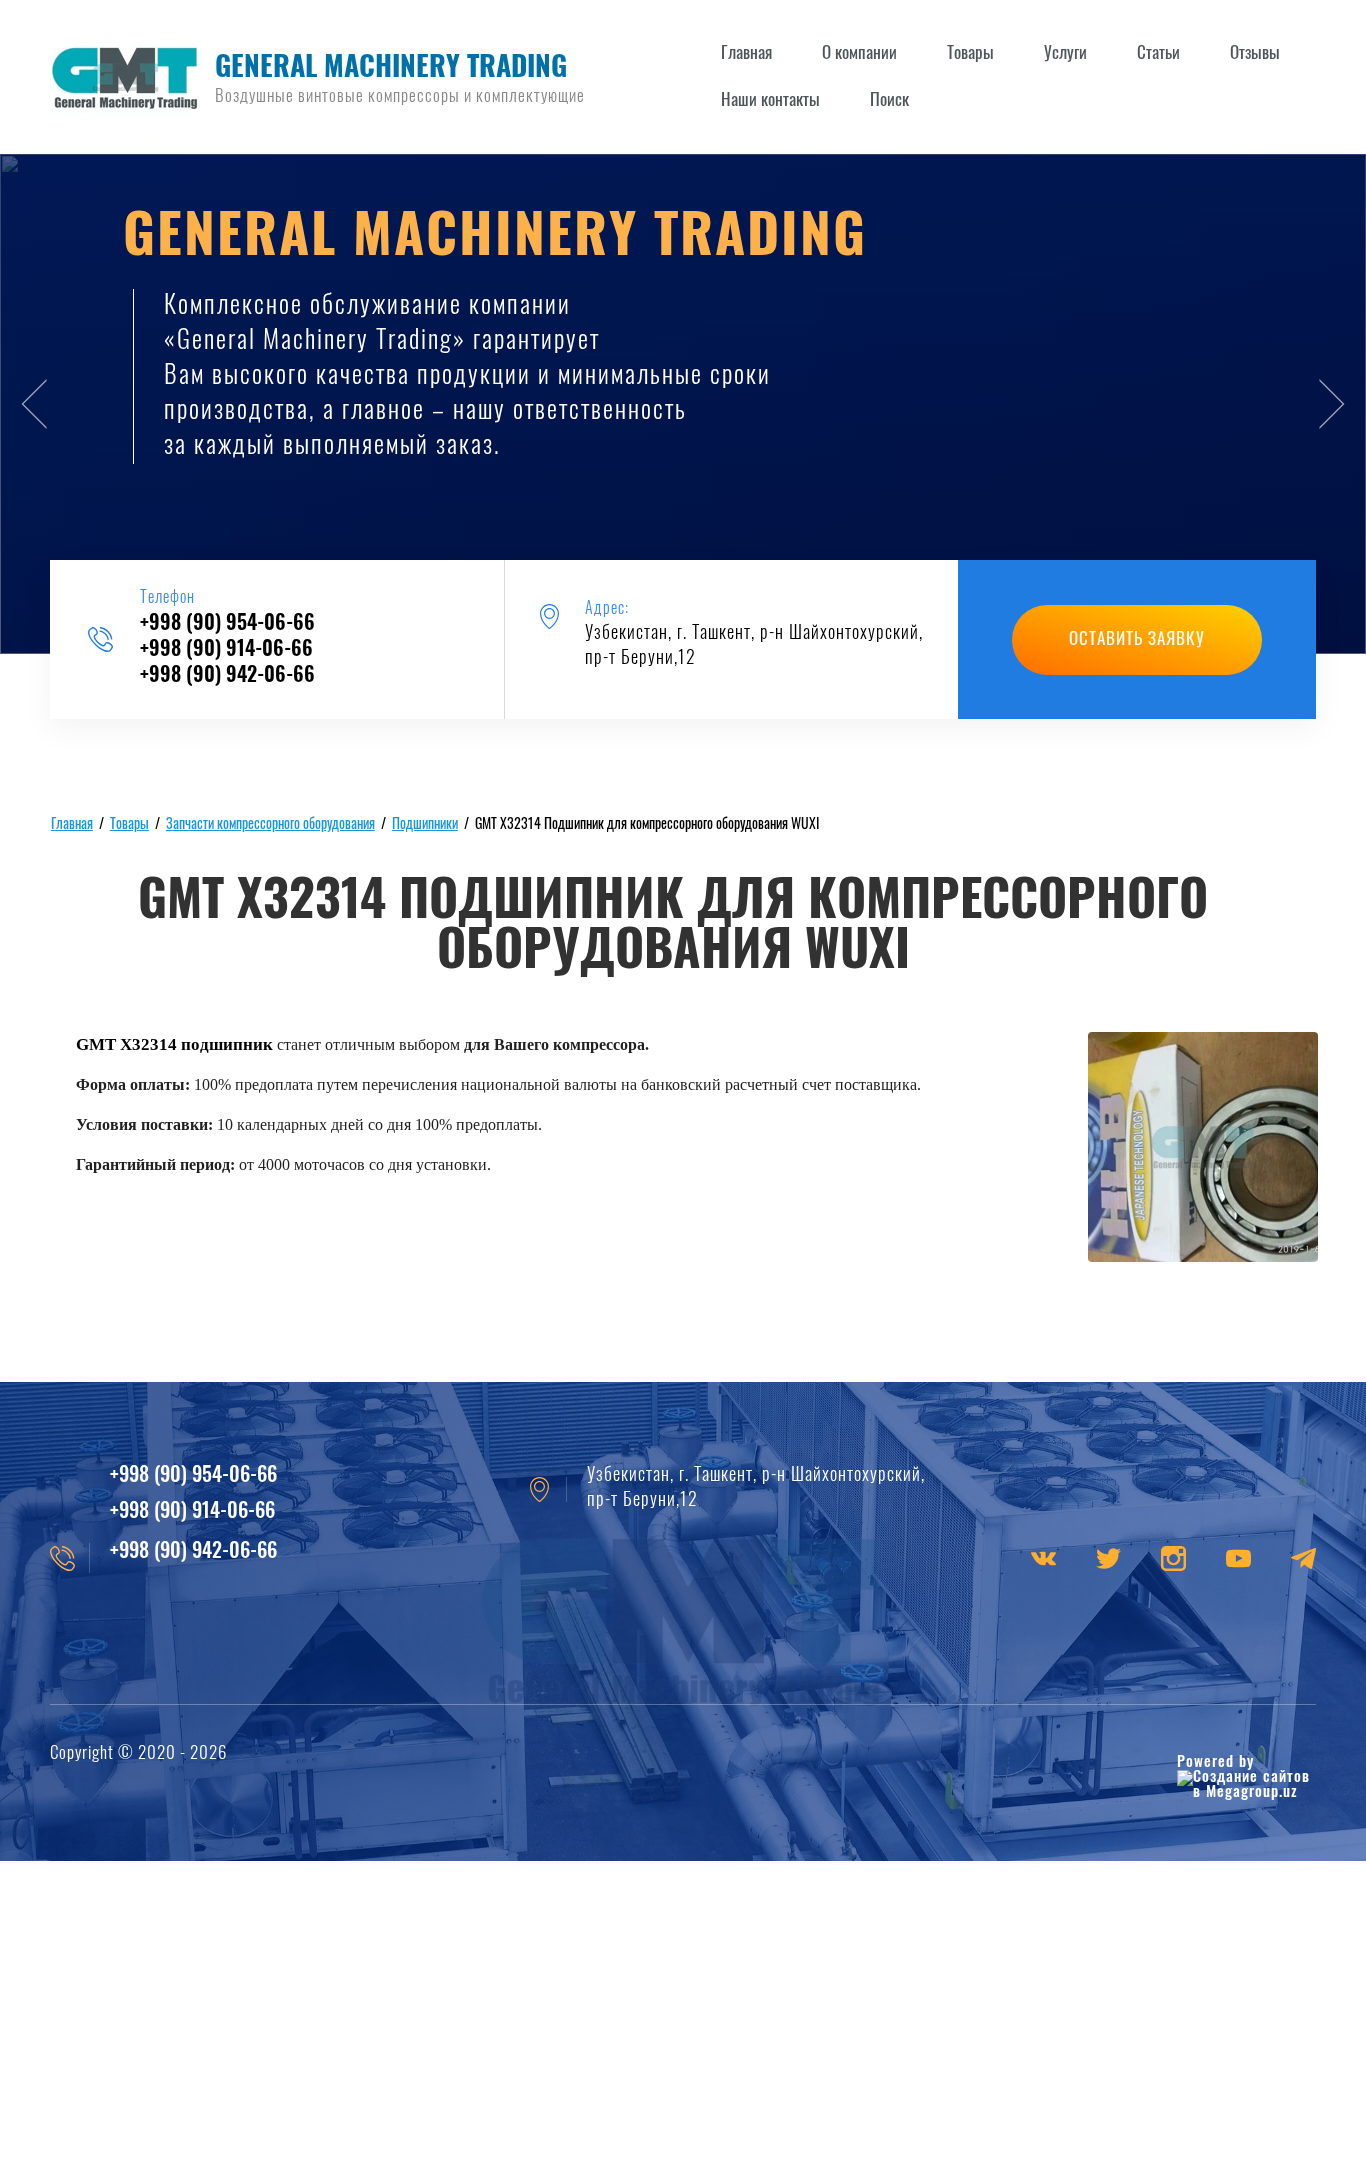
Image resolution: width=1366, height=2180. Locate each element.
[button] (1137, 640)
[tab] (651, 623)
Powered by (1215, 1762)
